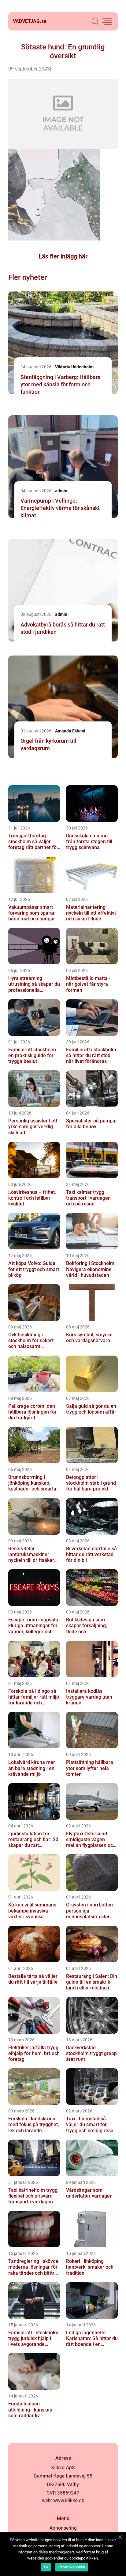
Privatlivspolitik (72, 2567)
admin (61, 491)
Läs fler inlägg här (63, 256)
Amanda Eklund (70, 731)
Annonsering (63, 2528)
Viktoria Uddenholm (74, 367)
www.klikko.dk (69, 2500)
